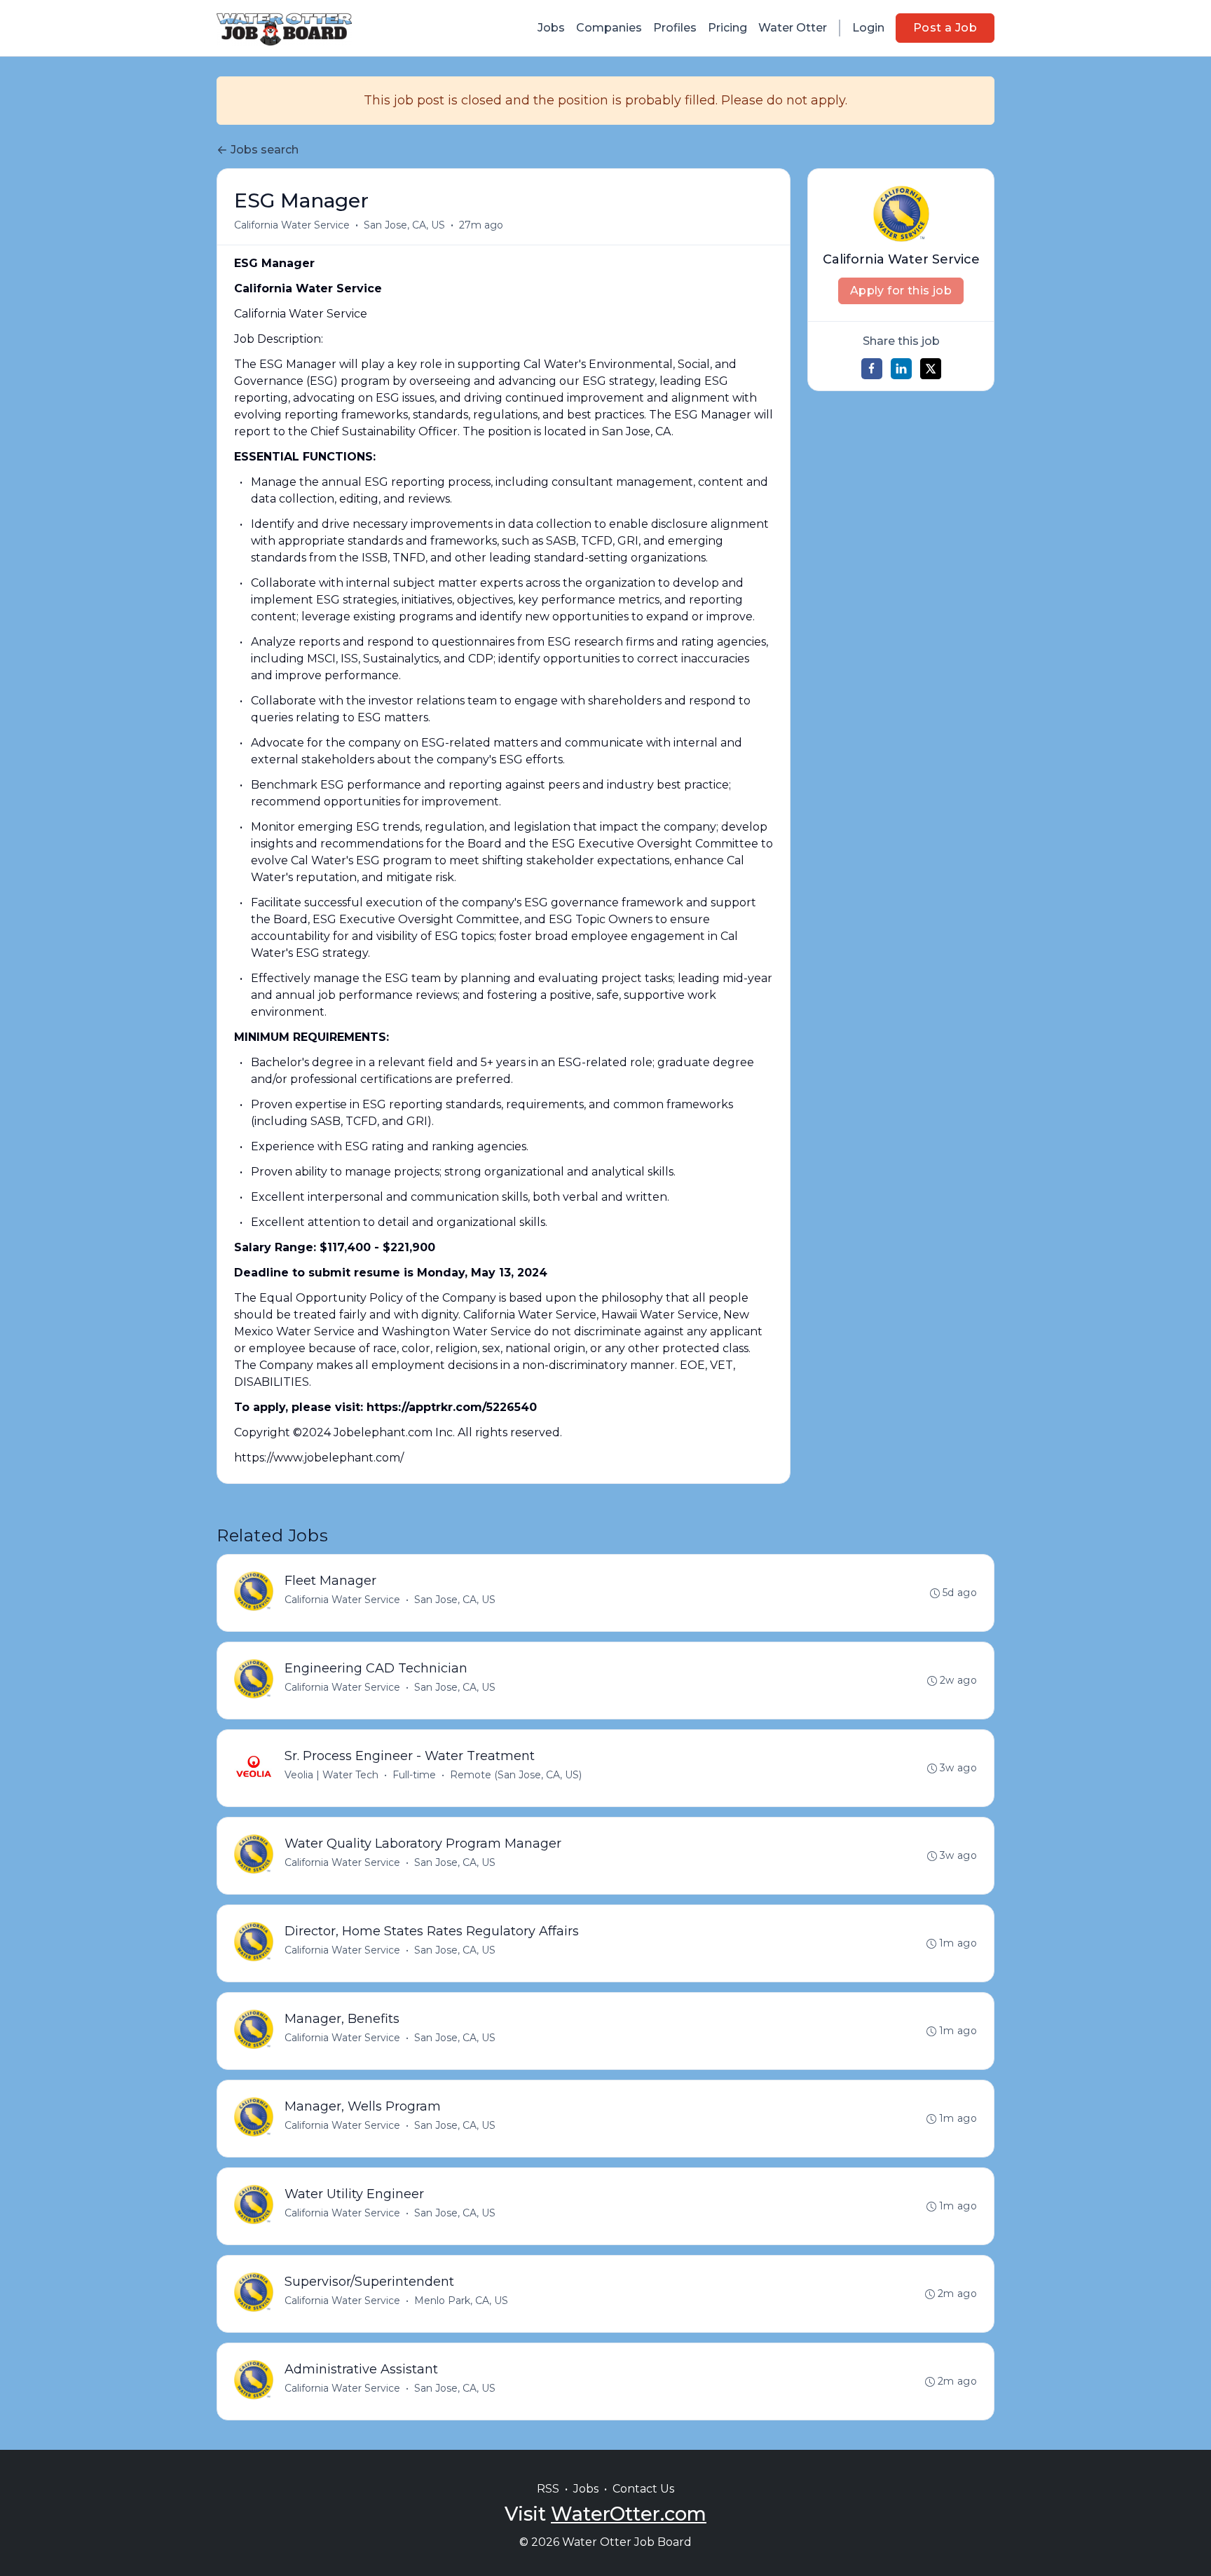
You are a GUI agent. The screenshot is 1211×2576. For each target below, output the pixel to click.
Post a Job (945, 28)
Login (868, 28)
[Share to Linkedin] (901, 369)
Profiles (675, 28)
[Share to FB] (872, 369)
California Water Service (292, 225)
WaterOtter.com (629, 2514)
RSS (548, 2489)
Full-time (414, 1775)
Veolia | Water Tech (331, 1775)
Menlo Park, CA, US (461, 2301)
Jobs (551, 28)
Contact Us (643, 2489)
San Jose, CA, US (404, 225)
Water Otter (793, 28)
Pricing (727, 28)
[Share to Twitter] (931, 369)
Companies (609, 28)
